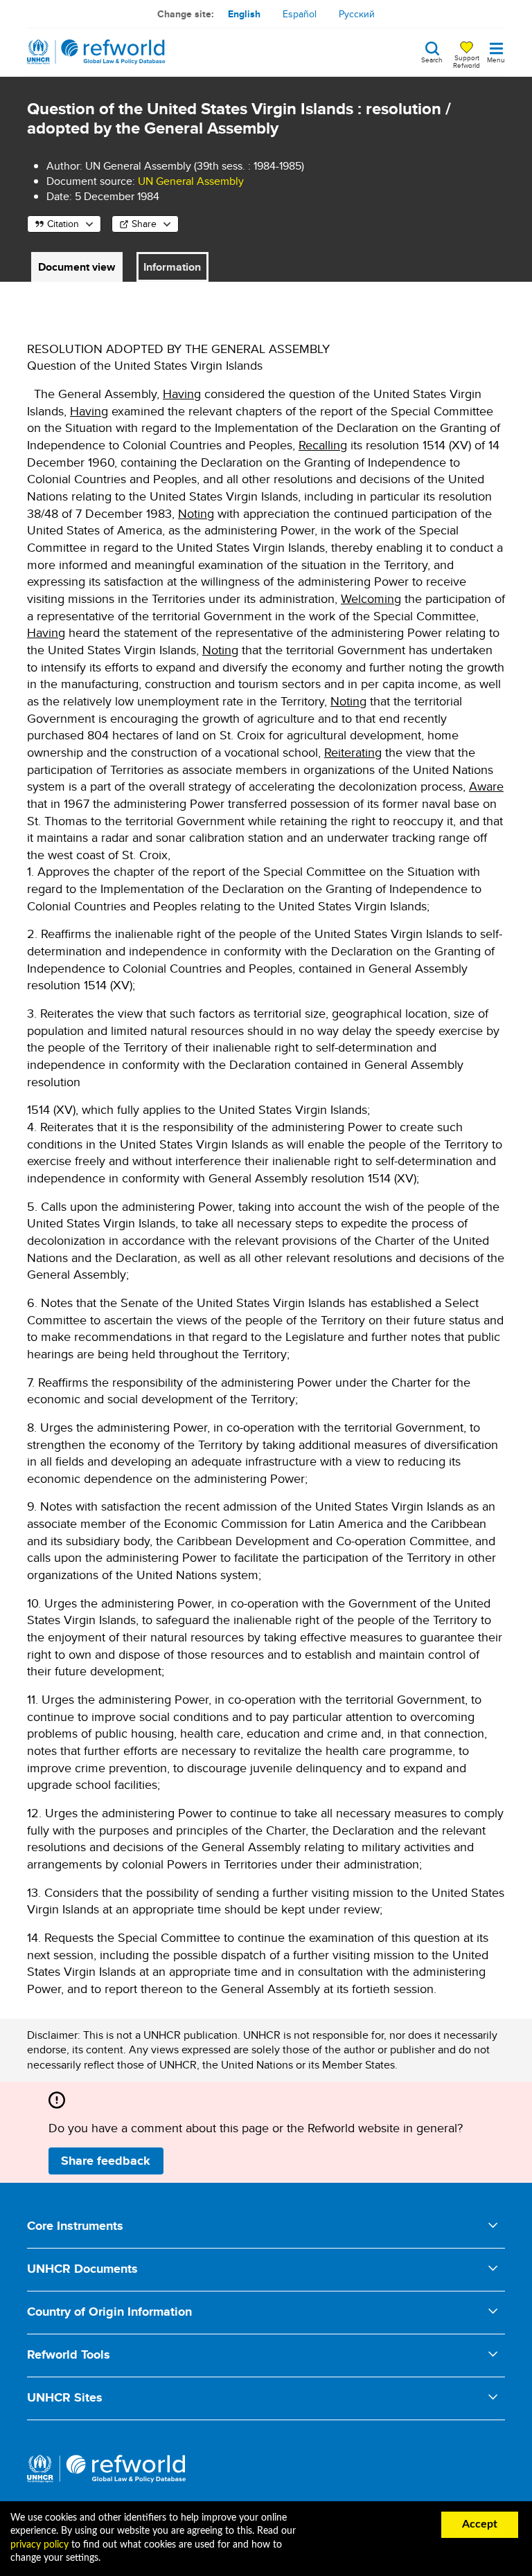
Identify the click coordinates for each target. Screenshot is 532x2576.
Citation (63, 224)
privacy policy (39, 2545)
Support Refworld (467, 61)
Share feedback (106, 2161)
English (244, 14)
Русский (357, 14)
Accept (480, 2524)
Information (172, 267)
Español (300, 14)
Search (432, 59)
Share (144, 224)
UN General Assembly (191, 181)
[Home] (96, 52)
